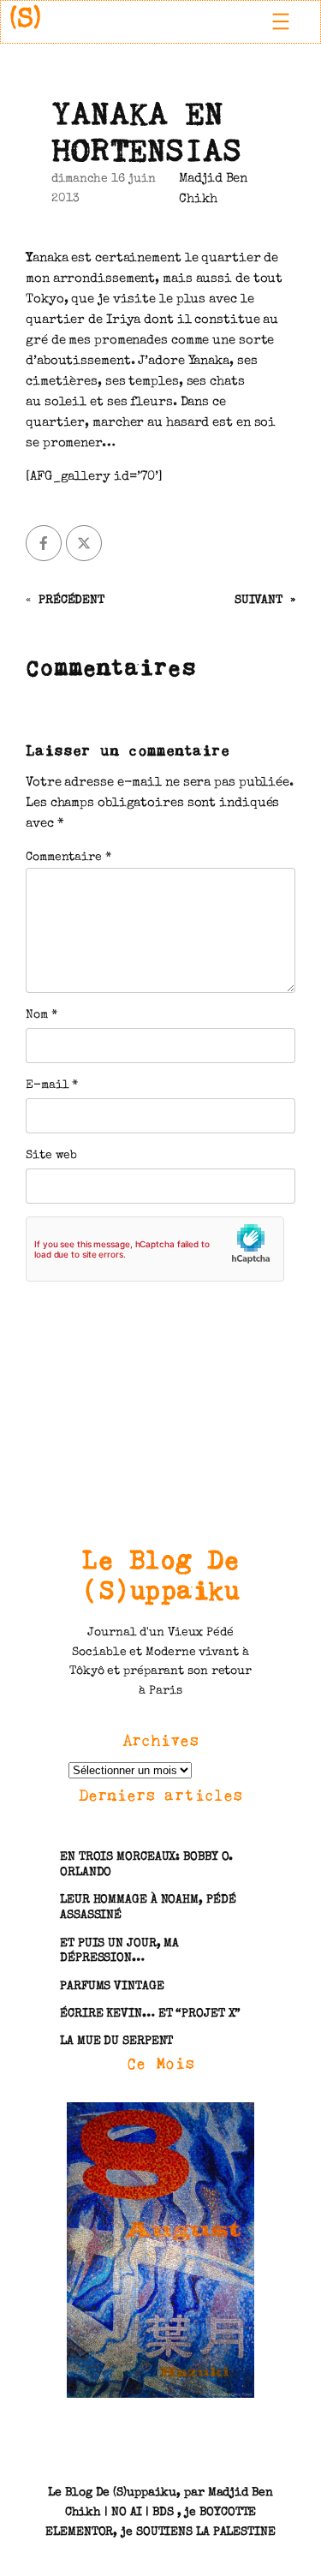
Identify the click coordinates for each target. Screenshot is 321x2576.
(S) (25, 21)
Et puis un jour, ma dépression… (119, 1951)
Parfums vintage (112, 1987)
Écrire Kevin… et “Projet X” (150, 2014)
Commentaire (68, 858)
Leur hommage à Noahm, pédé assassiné (148, 1908)
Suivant (259, 601)
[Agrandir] (232, 2125)
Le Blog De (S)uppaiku (160, 1575)
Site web (51, 1156)
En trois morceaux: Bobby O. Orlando (146, 1865)
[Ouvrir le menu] (281, 21)
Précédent (71, 601)
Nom (42, 1015)
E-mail (52, 1085)
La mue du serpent (116, 2041)
